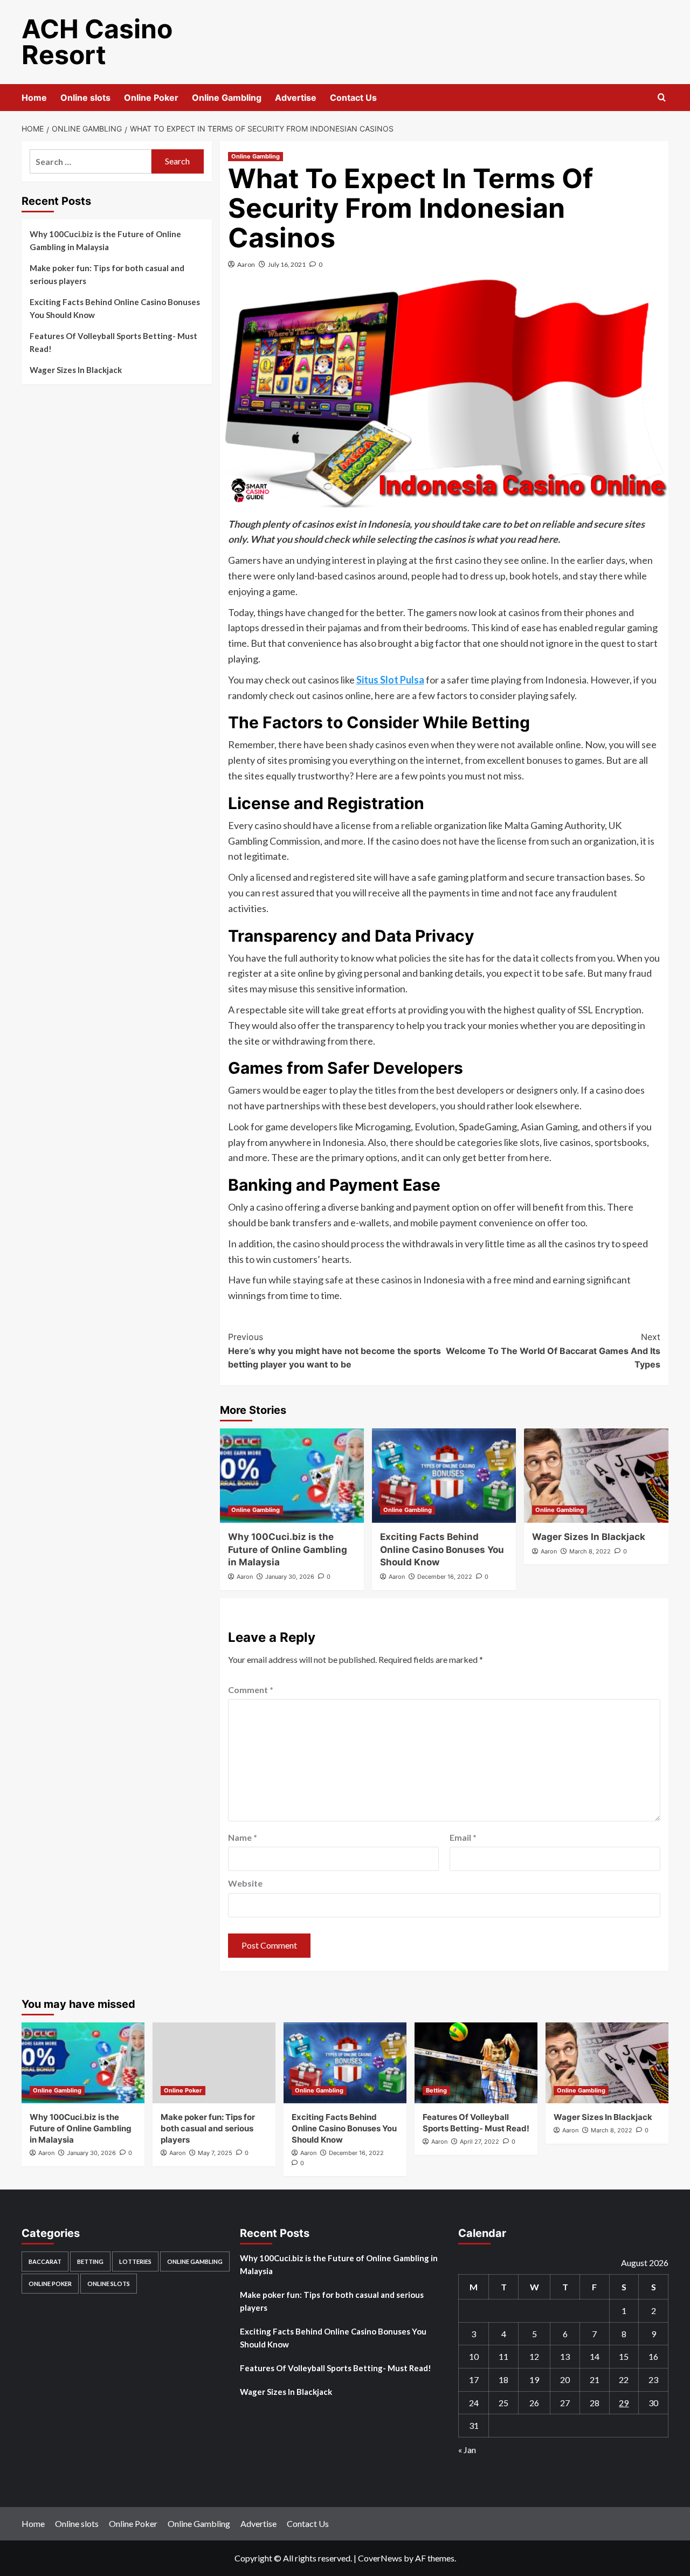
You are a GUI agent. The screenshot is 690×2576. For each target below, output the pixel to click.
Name (243, 1837)
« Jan (467, 2450)
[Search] (662, 98)
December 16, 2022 (445, 1577)
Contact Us (353, 98)
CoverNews (380, 2558)
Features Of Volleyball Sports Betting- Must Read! (113, 342)
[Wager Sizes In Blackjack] (596, 1476)
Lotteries (135, 2261)
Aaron (246, 264)
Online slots (85, 98)
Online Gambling (227, 98)
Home (34, 98)
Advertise (296, 98)
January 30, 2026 (290, 1577)
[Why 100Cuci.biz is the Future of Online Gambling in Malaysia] (292, 1476)
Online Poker (151, 98)
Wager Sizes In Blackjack (589, 1537)
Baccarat (45, 2261)
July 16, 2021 (287, 264)
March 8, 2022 (590, 1551)
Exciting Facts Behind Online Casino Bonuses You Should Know (442, 1550)
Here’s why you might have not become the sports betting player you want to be (334, 1351)
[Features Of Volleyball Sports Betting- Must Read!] (476, 2063)
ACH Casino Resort (97, 42)
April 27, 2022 (479, 2142)
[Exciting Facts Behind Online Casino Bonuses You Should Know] (444, 1476)
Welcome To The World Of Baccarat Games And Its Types (553, 1351)
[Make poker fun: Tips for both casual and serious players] (214, 2063)
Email (463, 1837)
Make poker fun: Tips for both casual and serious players (107, 274)
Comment (251, 1690)
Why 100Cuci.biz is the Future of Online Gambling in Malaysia (288, 1550)
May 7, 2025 (215, 2153)
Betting (436, 2090)
